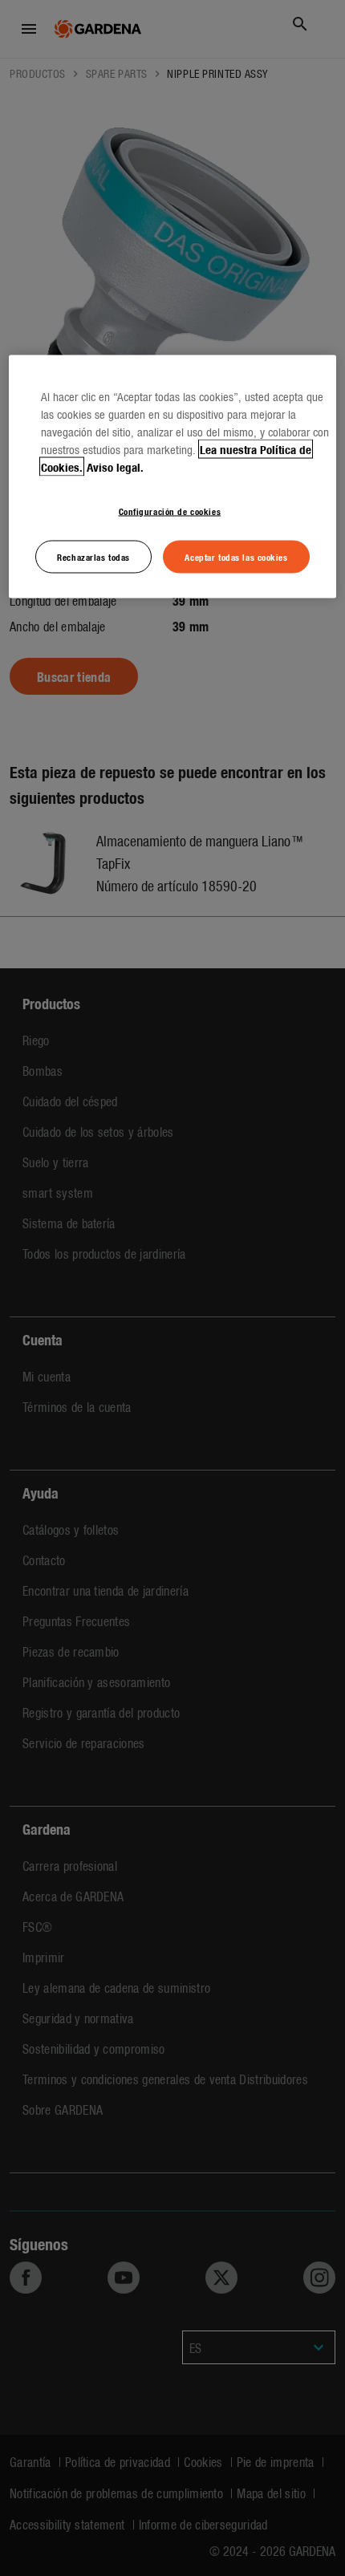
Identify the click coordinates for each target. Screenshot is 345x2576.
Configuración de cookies (170, 510)
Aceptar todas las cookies (236, 556)
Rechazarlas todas (93, 556)
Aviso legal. (115, 466)
